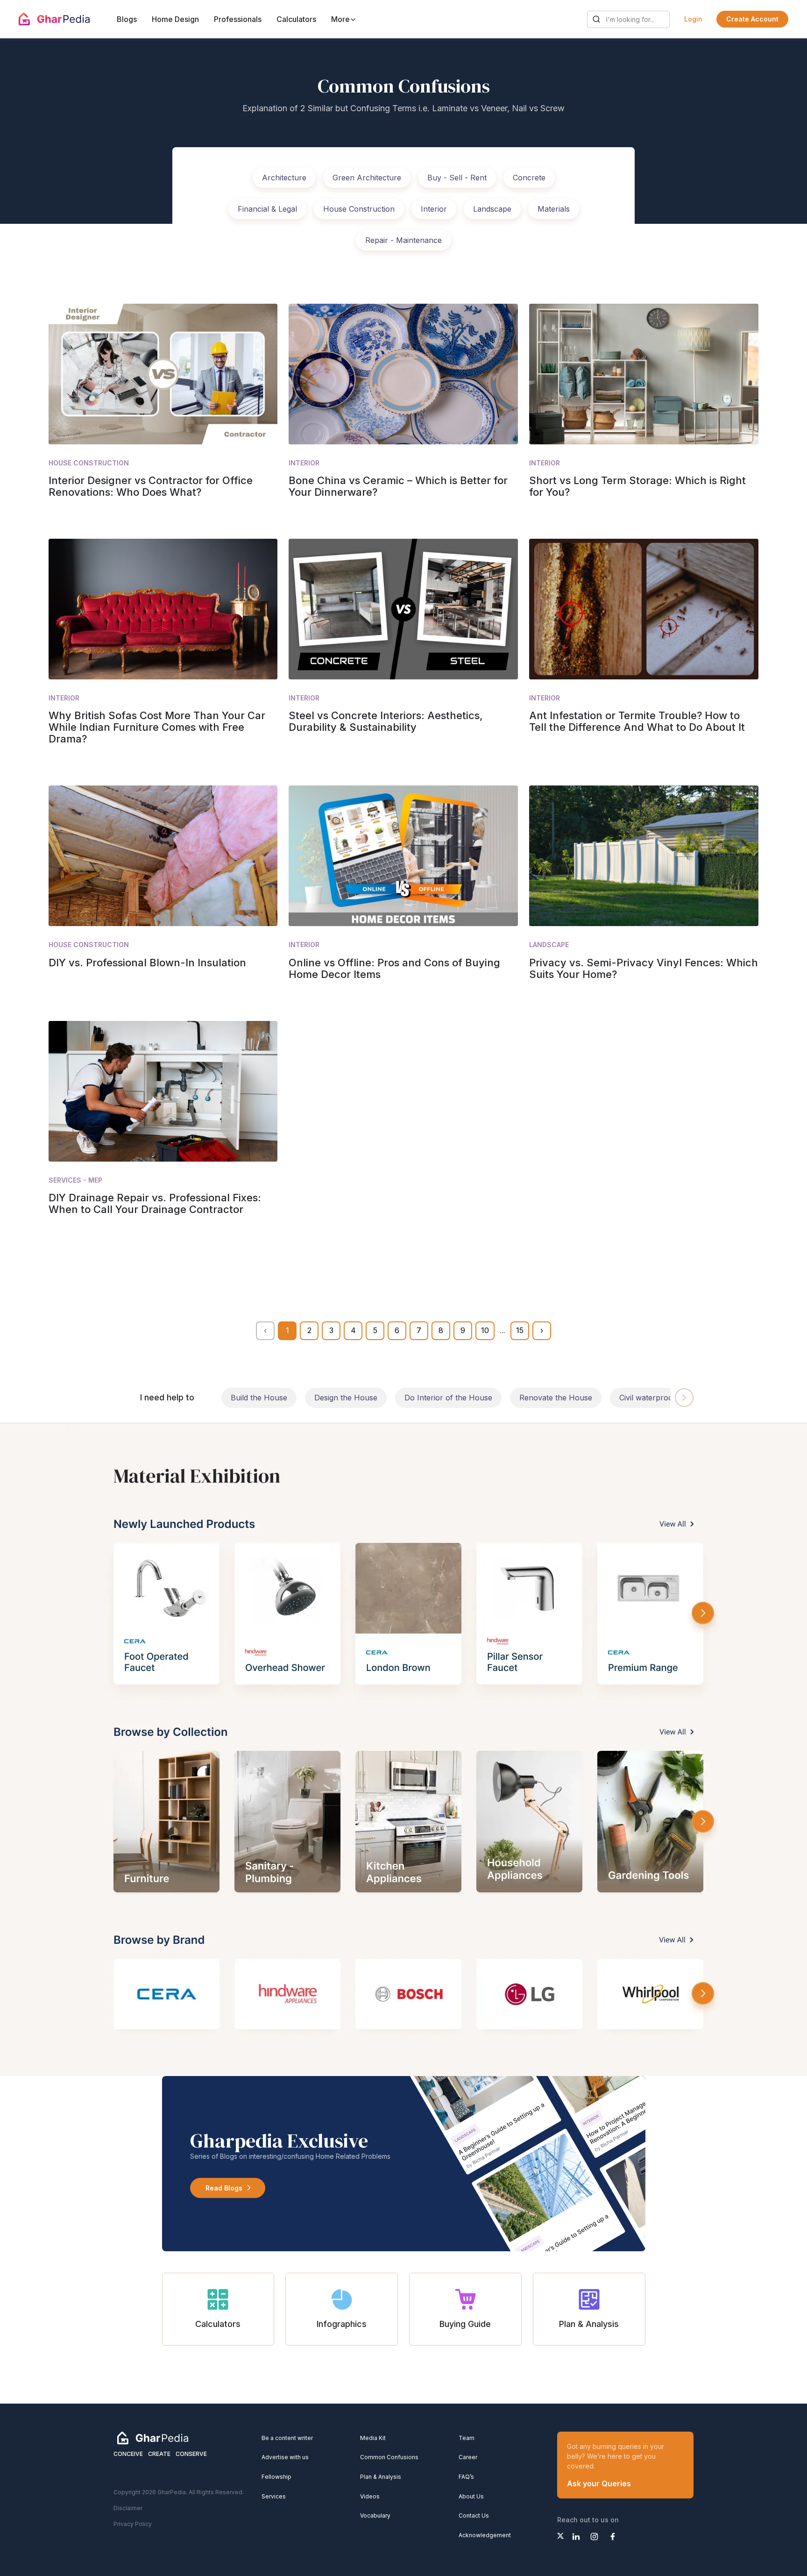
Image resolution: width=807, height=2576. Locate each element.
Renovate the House (556, 1398)
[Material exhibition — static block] (403, 1750)
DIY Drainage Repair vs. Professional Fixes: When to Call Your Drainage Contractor (155, 1203)
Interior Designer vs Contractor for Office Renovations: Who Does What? (151, 486)
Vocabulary (375, 2515)
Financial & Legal (267, 209)
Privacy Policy (133, 2524)
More (341, 19)
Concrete (529, 178)
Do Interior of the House (448, 1398)
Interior (434, 209)
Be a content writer (287, 2438)
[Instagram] (594, 2537)
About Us (471, 2496)
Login (693, 19)
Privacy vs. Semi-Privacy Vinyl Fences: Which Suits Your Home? (644, 968)
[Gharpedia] (153, 2437)
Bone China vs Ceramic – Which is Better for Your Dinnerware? (398, 486)
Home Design (175, 19)
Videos (370, 2496)
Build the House (259, 1398)
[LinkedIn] (576, 2537)
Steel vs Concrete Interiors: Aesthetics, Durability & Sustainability (386, 721)
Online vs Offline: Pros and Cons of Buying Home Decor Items (394, 968)
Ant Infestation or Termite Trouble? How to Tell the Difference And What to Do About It (637, 721)
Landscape (492, 209)
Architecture (284, 178)
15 (520, 1330)
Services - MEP (75, 1180)
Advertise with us (285, 2457)
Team (467, 2438)
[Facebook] (612, 2537)
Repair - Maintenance (403, 240)
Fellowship (276, 2477)
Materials (554, 209)
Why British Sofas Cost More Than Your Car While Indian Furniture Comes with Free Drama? (157, 727)
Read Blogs (224, 2188)
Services (274, 2496)
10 (485, 1330)
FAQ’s (466, 2477)
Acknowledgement (485, 2535)
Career (468, 2457)
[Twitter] (560, 2536)
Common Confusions (389, 2457)
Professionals (238, 19)
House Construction (359, 209)
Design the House (346, 1398)
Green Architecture (367, 178)
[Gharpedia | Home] (54, 19)
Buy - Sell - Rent (457, 178)
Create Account (752, 19)
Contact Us (474, 2515)
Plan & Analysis (381, 2477)
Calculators (296, 19)
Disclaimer (128, 2508)
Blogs (127, 19)
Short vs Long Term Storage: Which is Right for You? (637, 486)
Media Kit (373, 2438)
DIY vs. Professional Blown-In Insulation (147, 963)
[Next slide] (684, 1398)
